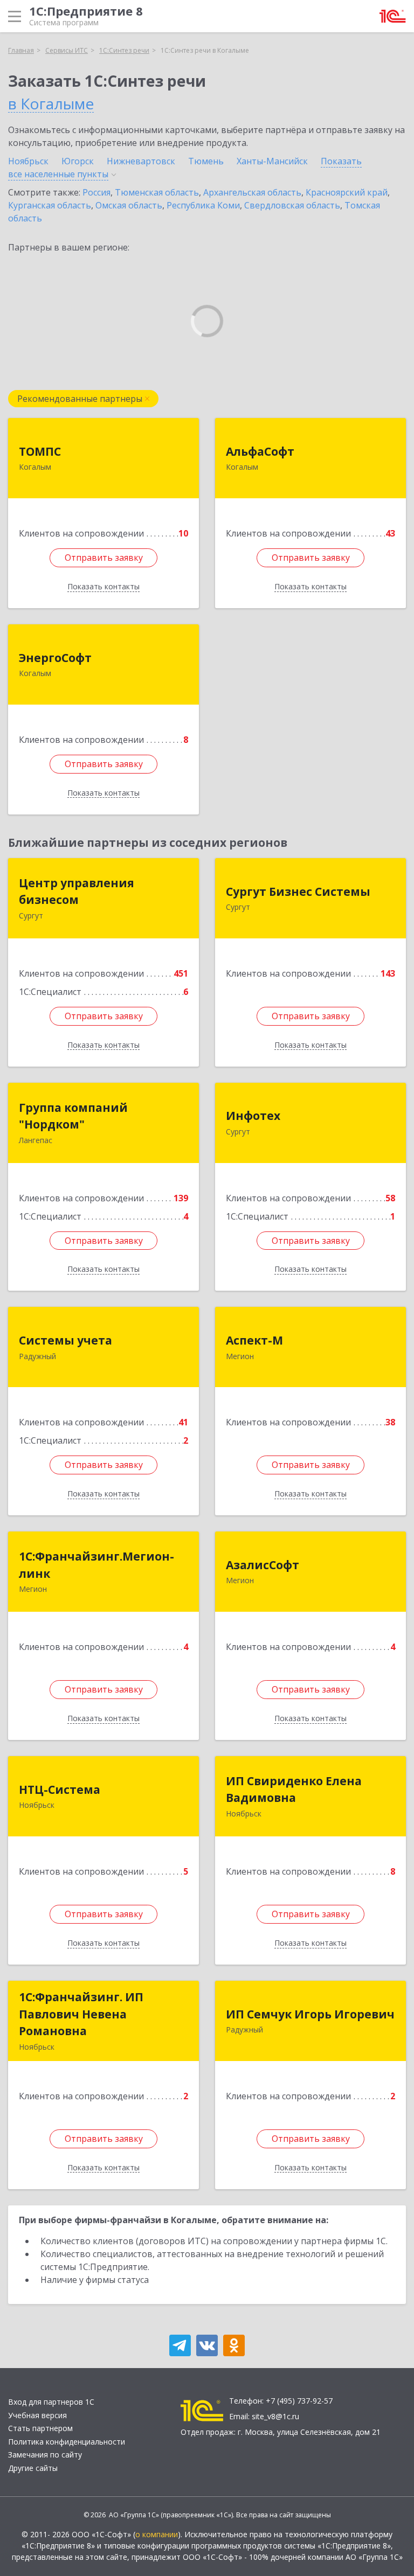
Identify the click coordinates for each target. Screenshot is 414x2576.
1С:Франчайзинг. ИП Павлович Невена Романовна (81, 2014)
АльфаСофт (260, 451)
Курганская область (50, 205)
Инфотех (253, 1116)
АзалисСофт (263, 1565)
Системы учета (65, 1340)
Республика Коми (203, 205)
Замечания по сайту (45, 2455)
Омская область (129, 205)
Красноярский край (347, 192)
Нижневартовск (141, 161)
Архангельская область (252, 192)
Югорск (78, 161)
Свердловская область (292, 205)
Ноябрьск (28, 161)
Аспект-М (254, 1340)
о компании (157, 2534)
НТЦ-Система (60, 1790)
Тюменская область (157, 192)
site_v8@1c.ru (275, 2416)
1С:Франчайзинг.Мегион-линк (96, 1565)
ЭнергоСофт (55, 658)
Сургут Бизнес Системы (298, 892)
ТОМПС (40, 451)
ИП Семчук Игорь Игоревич (310, 2014)
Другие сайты (33, 2468)
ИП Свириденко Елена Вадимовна (294, 1790)
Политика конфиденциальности (67, 2442)
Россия (96, 192)
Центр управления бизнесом (77, 892)
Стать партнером (40, 2428)
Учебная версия (37, 2415)
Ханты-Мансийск (272, 161)
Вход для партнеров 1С (51, 2402)
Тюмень (206, 161)
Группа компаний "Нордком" (73, 1116)
